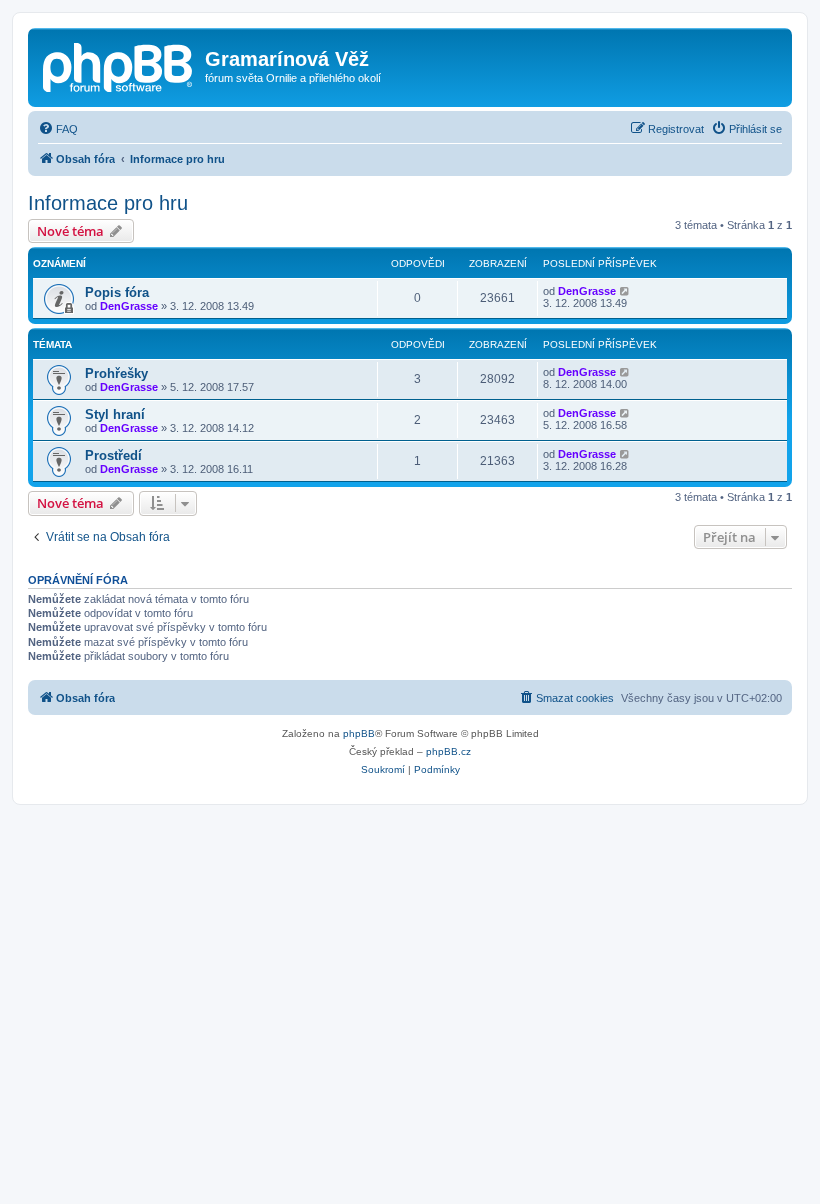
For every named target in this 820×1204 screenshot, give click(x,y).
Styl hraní (115, 414)
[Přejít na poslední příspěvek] (625, 291)
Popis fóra (117, 292)
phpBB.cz (448, 751)
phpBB (359, 733)
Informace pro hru (108, 203)
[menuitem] (58, 129)
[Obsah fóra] (119, 65)
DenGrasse (129, 306)
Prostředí (113, 455)
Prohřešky (116, 373)
